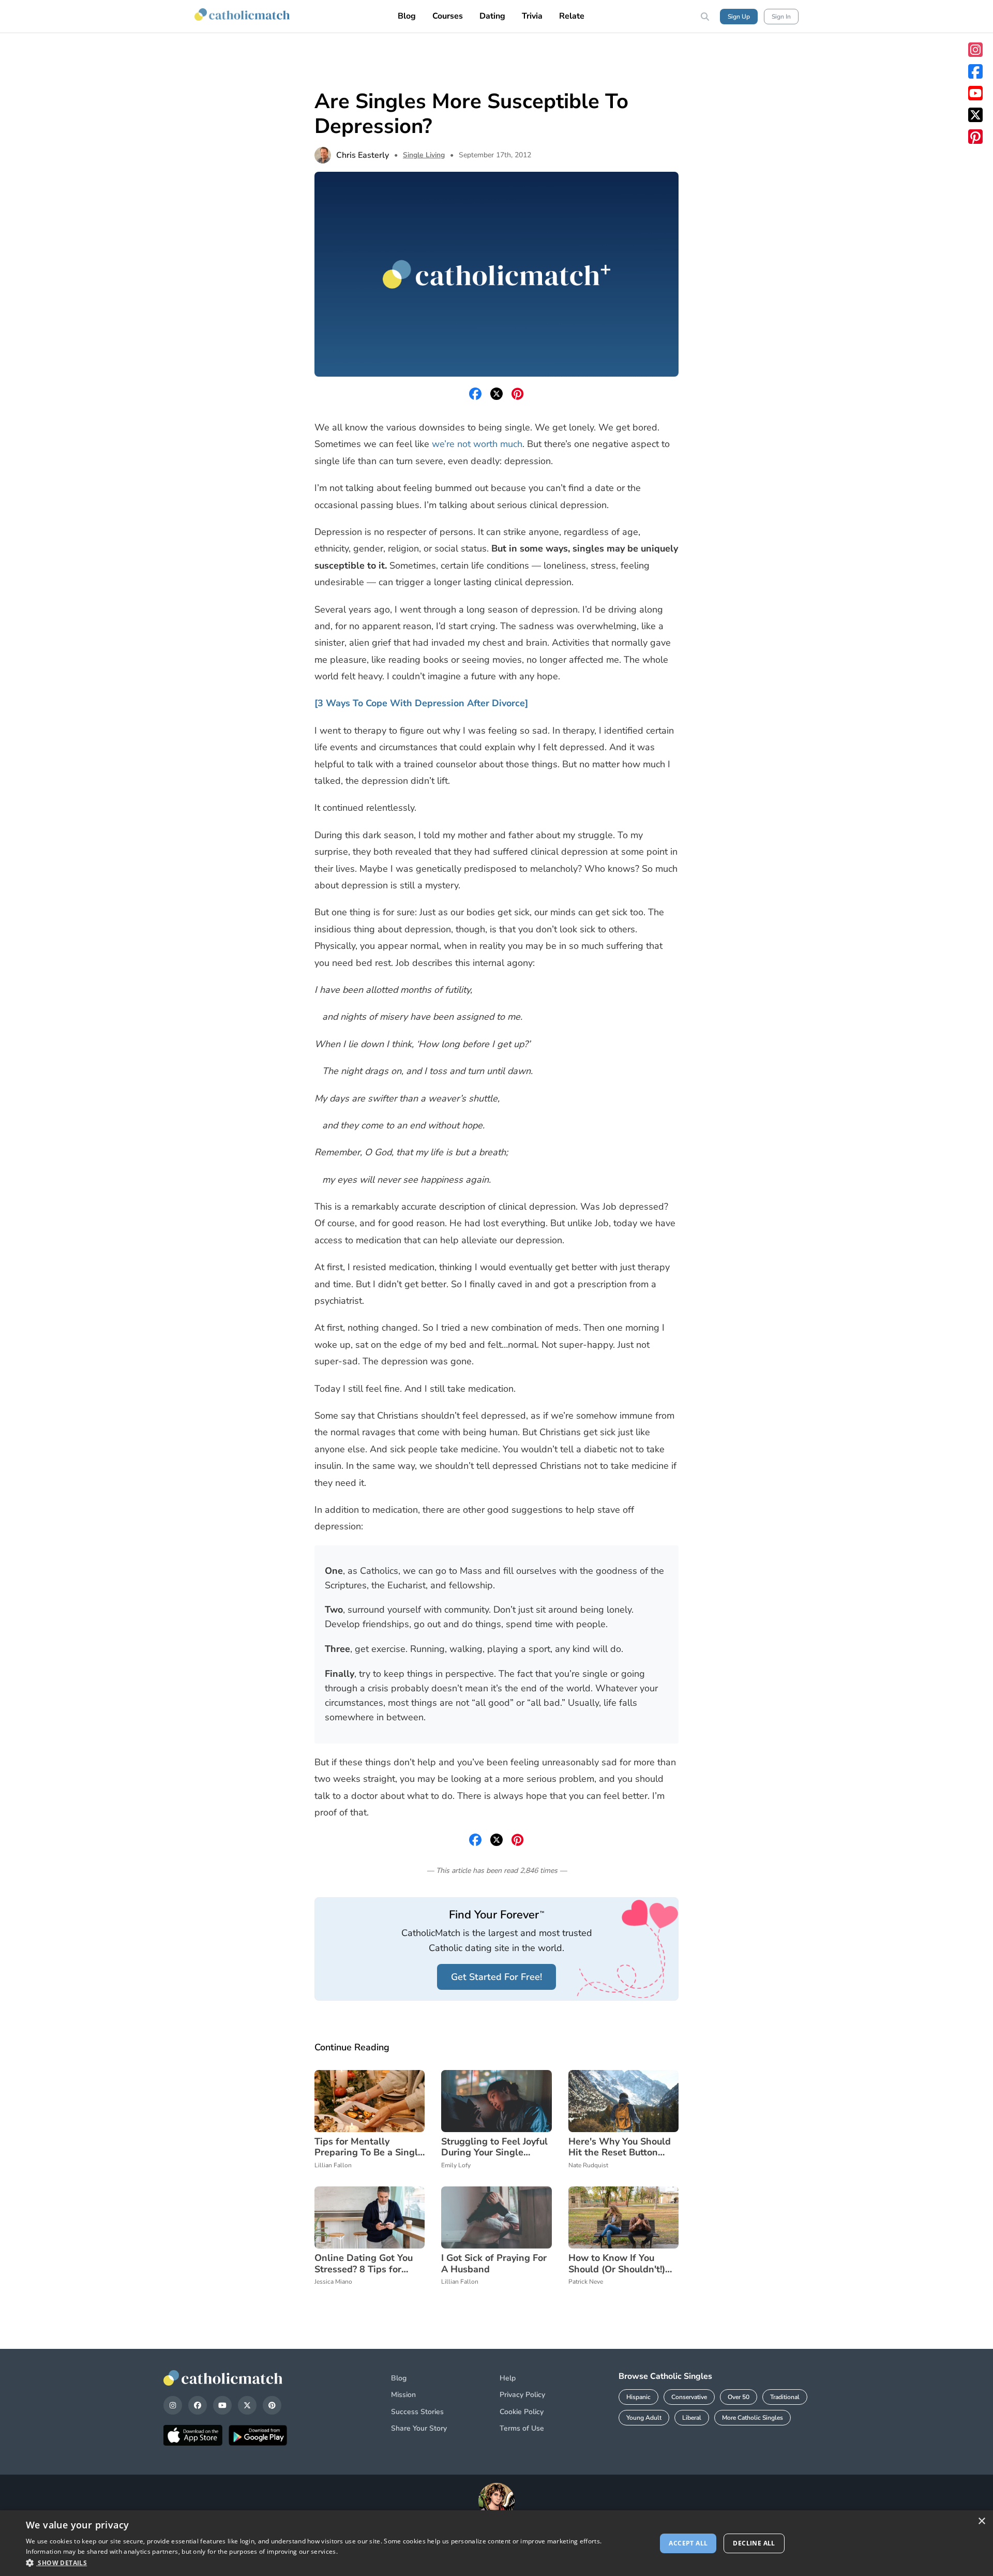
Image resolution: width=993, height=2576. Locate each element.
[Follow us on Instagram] (975, 50)
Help (508, 2378)
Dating (492, 16)
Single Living (424, 155)
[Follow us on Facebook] (975, 71)
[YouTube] (222, 2405)
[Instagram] (173, 2405)
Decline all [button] (754, 2543)
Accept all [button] (688, 2543)
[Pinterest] (272, 2405)
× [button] (981, 2521)
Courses (448, 16)
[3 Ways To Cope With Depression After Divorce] (421, 703)
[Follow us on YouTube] (975, 93)
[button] (332, 2563)
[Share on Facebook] (475, 394)
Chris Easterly (363, 155)
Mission (403, 2395)
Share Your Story (419, 2428)
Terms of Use (522, 2428)
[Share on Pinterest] (518, 394)
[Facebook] (198, 2405)
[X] (247, 2405)
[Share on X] (496, 394)
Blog (407, 16)
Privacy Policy (522, 2395)
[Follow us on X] (975, 115)
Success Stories (417, 2412)
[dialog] (496, 2543)
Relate (572, 16)
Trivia (532, 16)
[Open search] (705, 17)
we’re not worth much (477, 444)
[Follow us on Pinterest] (975, 137)
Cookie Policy (522, 2412)
